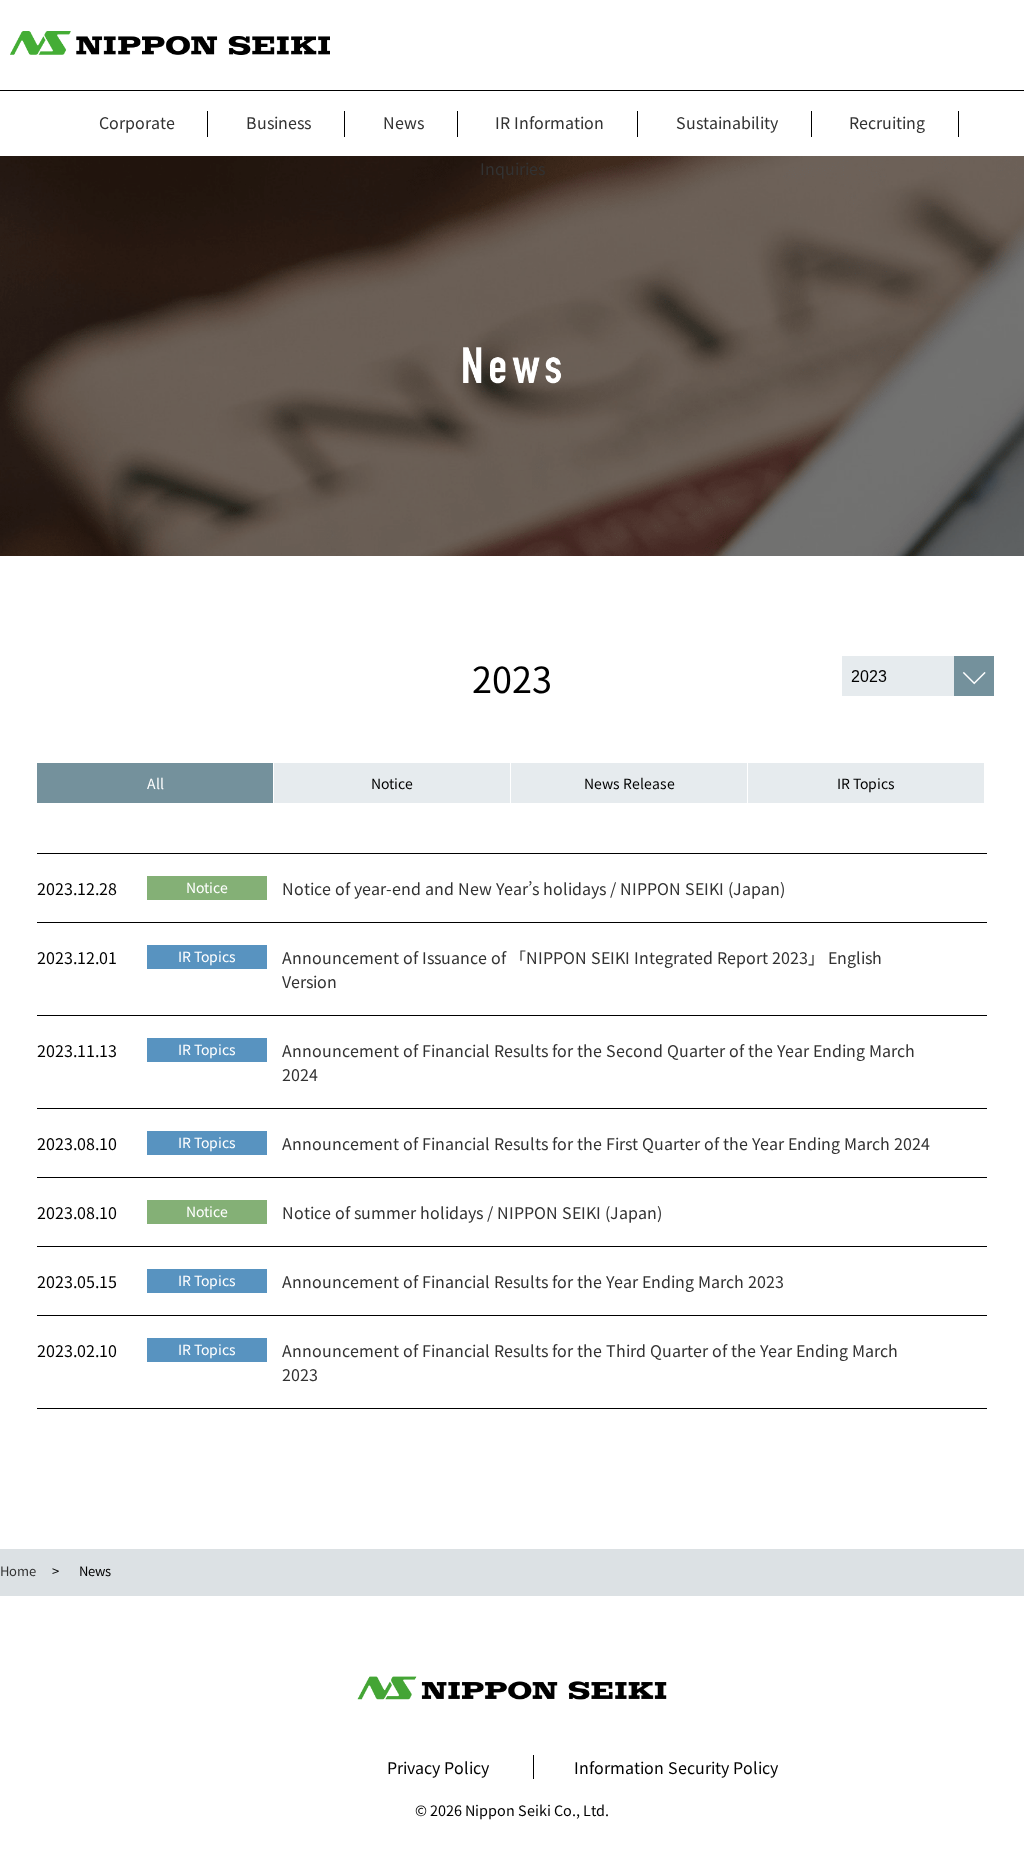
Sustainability (727, 122)
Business (278, 122)
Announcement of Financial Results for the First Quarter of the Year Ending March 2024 (606, 1143)
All (155, 783)
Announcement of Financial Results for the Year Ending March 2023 (533, 1281)
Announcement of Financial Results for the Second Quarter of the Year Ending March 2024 (598, 1062)
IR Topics (866, 783)
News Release (629, 783)
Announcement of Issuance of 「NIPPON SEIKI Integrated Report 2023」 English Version (582, 969)
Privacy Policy (438, 1767)
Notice (392, 783)
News (403, 122)
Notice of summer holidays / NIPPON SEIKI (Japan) (472, 1212)
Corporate (137, 122)
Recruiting (887, 122)
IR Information (549, 122)
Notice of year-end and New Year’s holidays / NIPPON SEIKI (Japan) (533, 888)
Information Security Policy (676, 1767)
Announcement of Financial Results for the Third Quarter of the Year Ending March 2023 (590, 1362)
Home (18, 1570)
